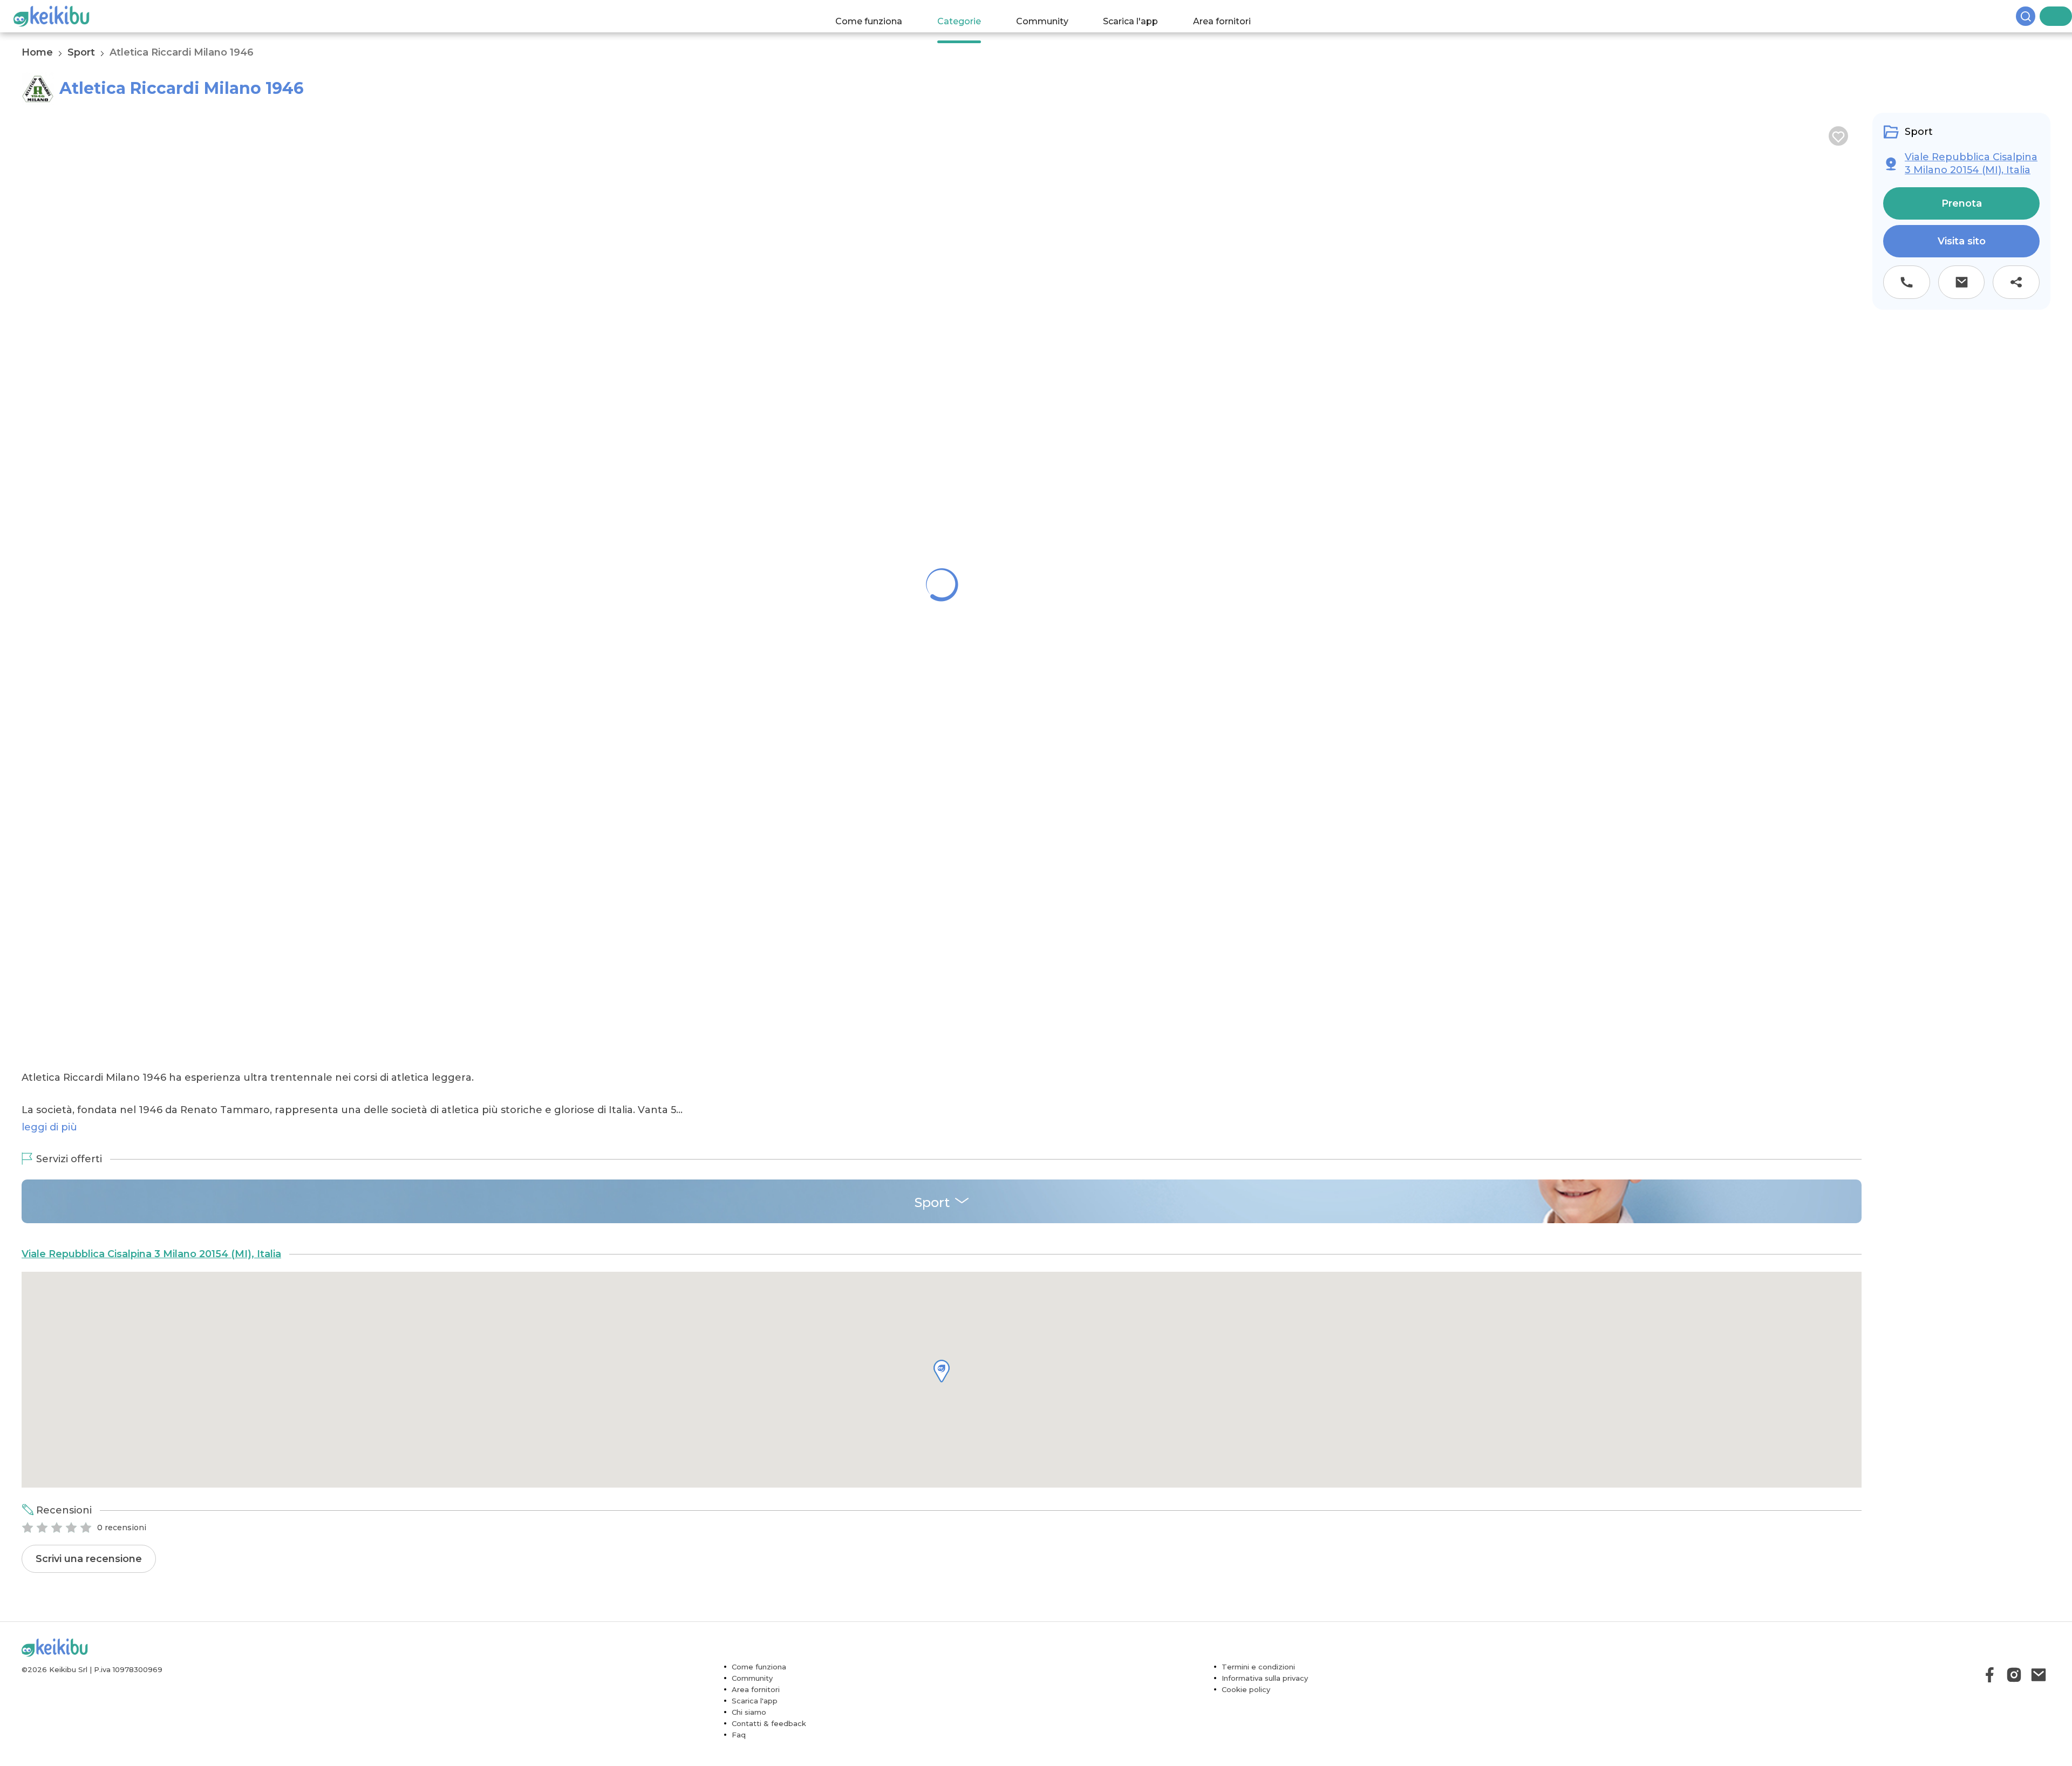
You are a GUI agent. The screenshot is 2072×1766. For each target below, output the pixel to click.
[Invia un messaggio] (1962, 282)
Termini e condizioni (1258, 1759)
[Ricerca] (2045, 16)
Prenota (1962, 203)
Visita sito (1962, 241)
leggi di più (49, 1219)
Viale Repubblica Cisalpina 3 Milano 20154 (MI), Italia (151, 1346)
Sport (81, 52)
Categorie (969, 16)
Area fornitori (1233, 16)
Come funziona (880, 16)
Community (1052, 16)
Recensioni (64, 1603)
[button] (942, 1463)
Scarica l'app (1141, 16)
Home (37, 52)
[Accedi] (2064, 16)
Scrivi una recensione (89, 1651)
